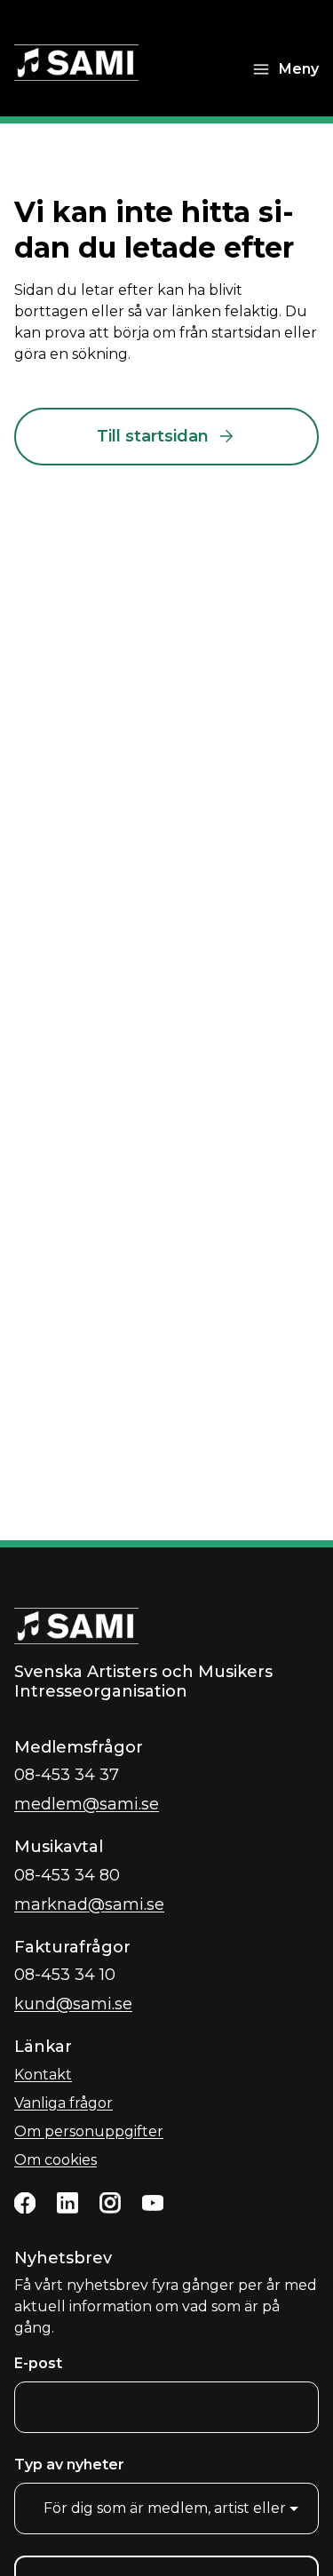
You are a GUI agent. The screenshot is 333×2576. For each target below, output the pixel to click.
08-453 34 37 (67, 1775)
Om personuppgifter (89, 2131)
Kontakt (43, 2075)
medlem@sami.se (87, 1804)
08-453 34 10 (65, 1975)
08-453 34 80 (67, 1875)
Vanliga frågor (63, 2103)
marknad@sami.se (89, 1904)
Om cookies (55, 2160)
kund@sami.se (73, 2004)
